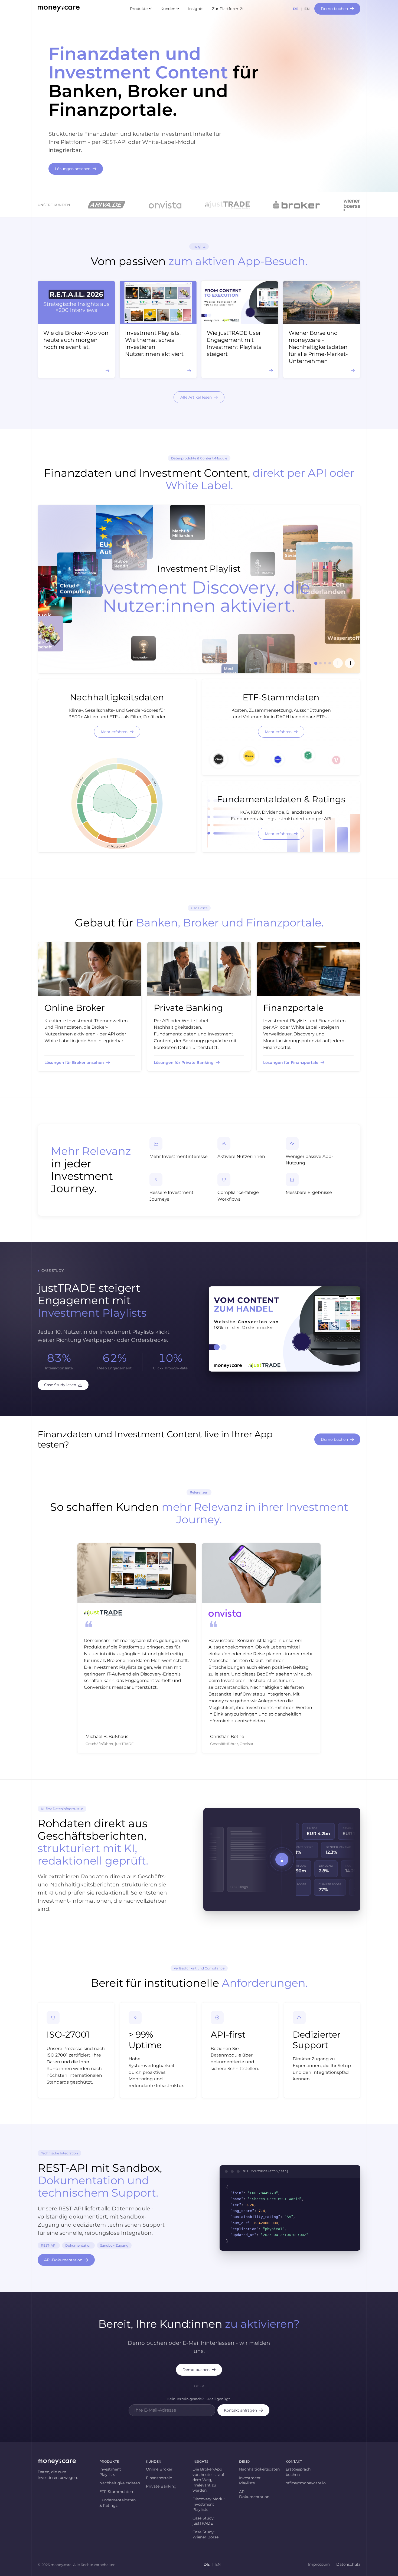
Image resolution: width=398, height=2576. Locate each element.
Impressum (319, 2564)
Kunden (168, 9)
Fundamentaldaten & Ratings (117, 2503)
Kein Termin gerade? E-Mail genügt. (199, 2399)
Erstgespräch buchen (298, 2472)
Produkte (139, 9)
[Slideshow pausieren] (350, 663)
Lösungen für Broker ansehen (74, 1062)
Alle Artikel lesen (196, 397)
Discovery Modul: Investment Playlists (209, 2504)
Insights (196, 9)
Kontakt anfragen (240, 2410)
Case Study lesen (60, 1385)
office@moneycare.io (304, 2483)
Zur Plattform (225, 9)
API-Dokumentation (63, 2260)
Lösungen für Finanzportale (291, 1062)
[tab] (316, 663)
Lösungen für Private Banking (184, 1062)
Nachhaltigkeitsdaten (117, 2483)
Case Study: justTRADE (203, 2521)
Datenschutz (348, 2564)
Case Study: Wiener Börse (205, 2535)
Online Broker (159, 2469)
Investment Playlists (110, 2472)
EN (307, 9)
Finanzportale (159, 2478)
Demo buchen (334, 9)
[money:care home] (59, 9)
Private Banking (161, 2486)
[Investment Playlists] (338, 663)
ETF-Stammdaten (116, 2492)
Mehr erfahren (114, 732)
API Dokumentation (254, 2494)
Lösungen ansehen (73, 169)
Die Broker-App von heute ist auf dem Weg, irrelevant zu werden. (208, 2480)
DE (296, 9)
